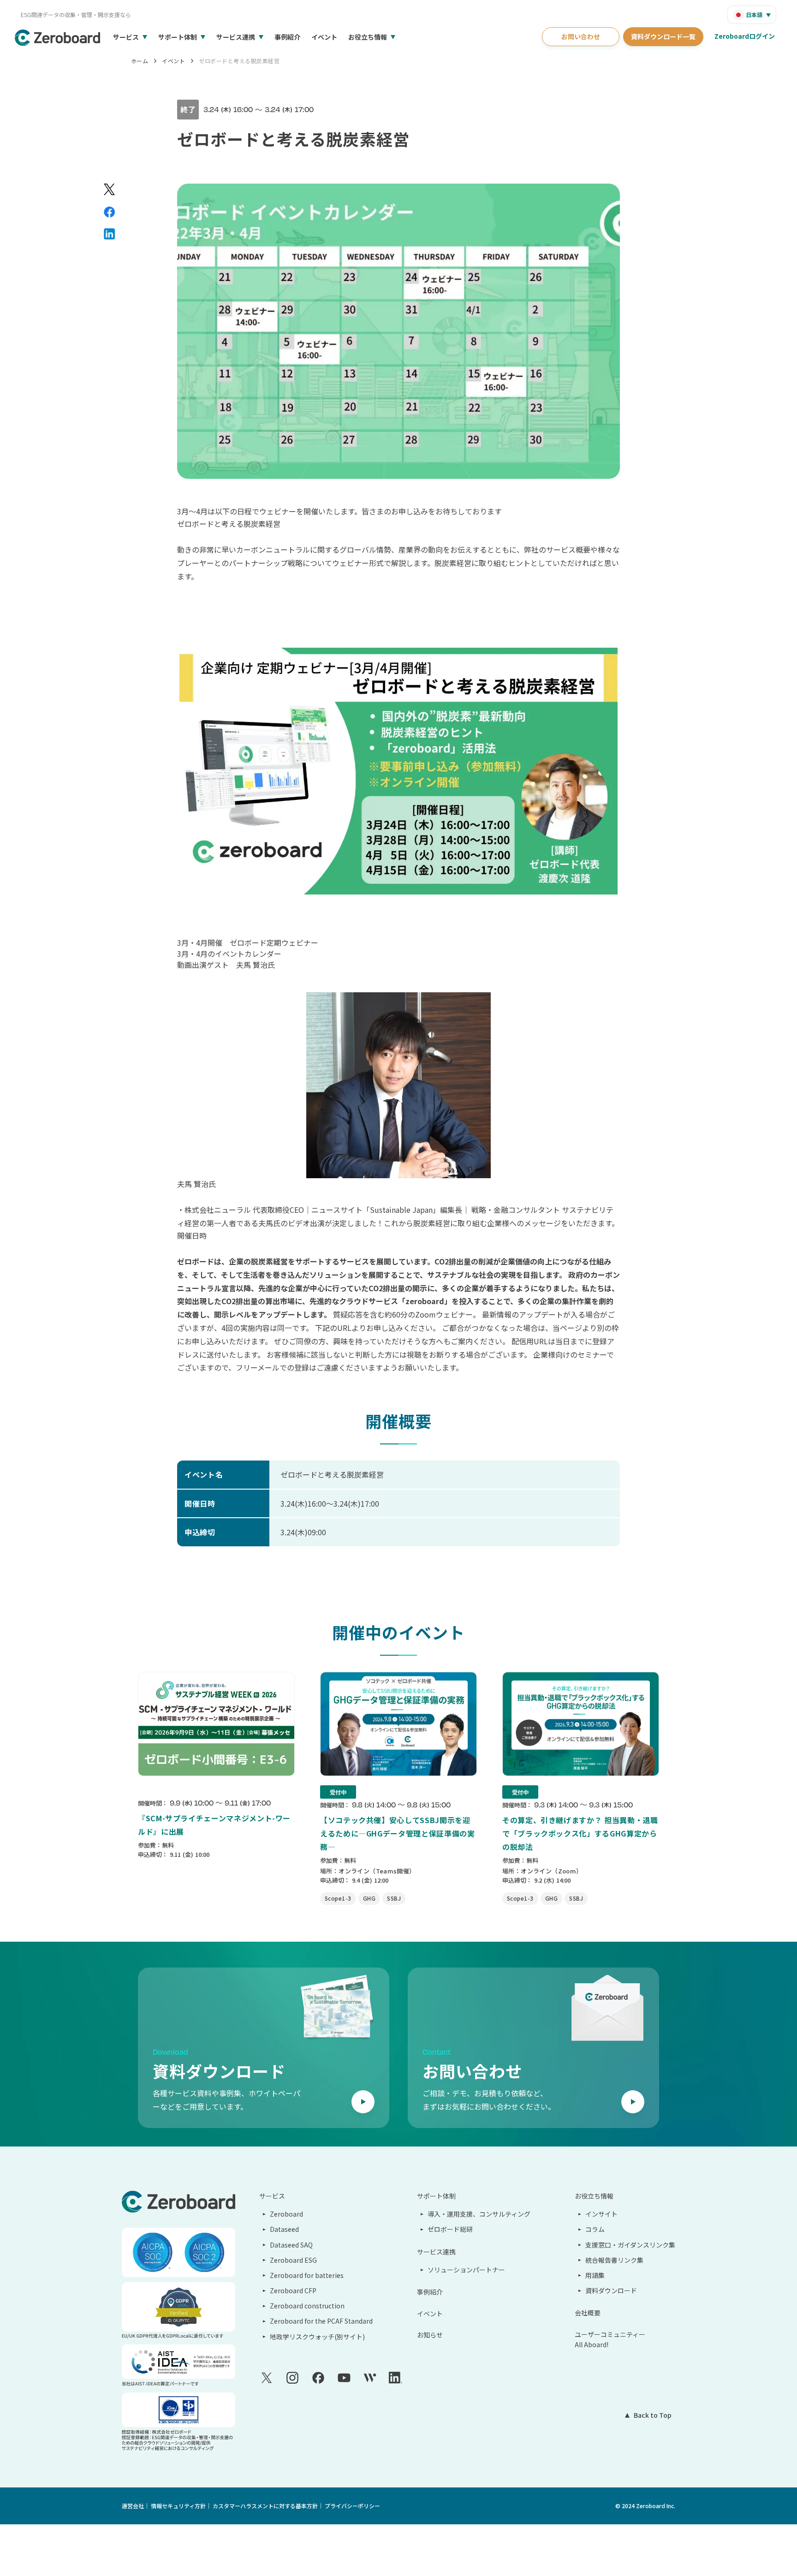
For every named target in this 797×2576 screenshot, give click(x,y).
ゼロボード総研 (450, 2229)
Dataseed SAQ (291, 2245)
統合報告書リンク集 (614, 2260)
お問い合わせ (581, 36)
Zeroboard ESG (293, 2260)
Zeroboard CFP (293, 2290)
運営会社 (133, 2506)
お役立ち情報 (368, 37)
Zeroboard (286, 2214)
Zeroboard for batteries (307, 2275)
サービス (126, 37)
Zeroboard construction (307, 2306)
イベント (324, 37)
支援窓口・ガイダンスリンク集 (630, 2245)
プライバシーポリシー (352, 2506)
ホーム (140, 61)
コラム (595, 2229)
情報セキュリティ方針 (178, 2506)
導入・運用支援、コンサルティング (479, 2214)
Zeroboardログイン (745, 36)
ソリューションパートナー (466, 2270)
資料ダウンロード (611, 2290)
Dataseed (284, 2229)
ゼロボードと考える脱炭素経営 (239, 61)
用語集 (595, 2275)
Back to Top (653, 2415)
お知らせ (430, 2335)
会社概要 (588, 2313)
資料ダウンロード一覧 (663, 36)
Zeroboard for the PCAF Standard (321, 2321)
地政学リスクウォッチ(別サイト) (317, 2337)
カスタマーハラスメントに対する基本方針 (265, 2506)
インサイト (601, 2214)
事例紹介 (287, 37)
